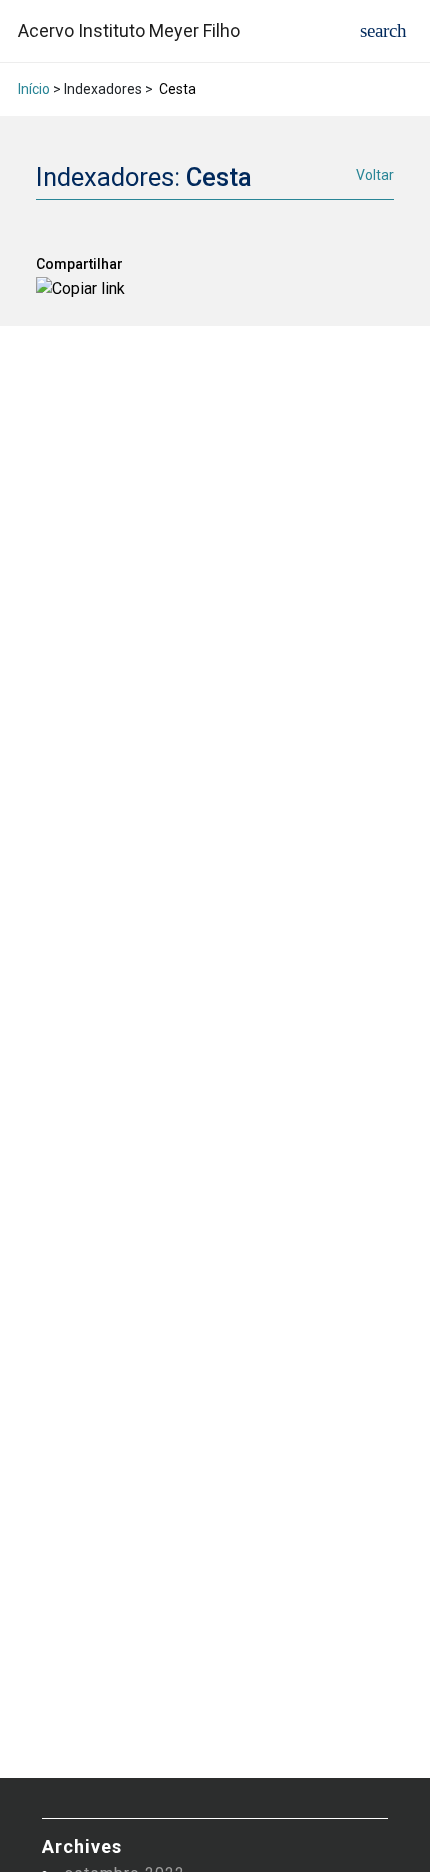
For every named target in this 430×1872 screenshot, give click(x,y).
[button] (383, 30)
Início (34, 89)
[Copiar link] (80, 288)
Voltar (375, 175)
